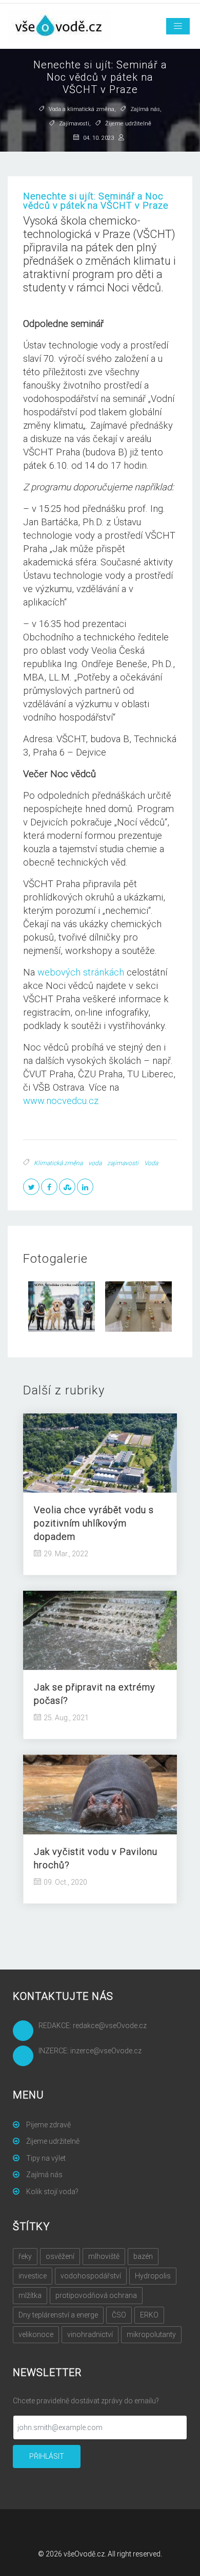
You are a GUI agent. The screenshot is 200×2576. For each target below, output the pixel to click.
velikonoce (36, 2334)
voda (95, 1163)
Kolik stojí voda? (52, 2192)
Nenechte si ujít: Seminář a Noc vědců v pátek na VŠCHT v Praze (96, 201)
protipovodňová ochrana (96, 2295)
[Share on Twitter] (31, 1187)
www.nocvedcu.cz (61, 1101)
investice (33, 2276)
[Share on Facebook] (49, 1187)
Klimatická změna (58, 1163)
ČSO (119, 2315)
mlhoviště (104, 2256)
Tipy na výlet (45, 2158)
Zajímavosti (74, 124)
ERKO (149, 2315)
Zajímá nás (145, 110)
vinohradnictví (90, 2334)
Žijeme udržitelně (128, 124)
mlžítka (30, 2295)
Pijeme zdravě (48, 2125)
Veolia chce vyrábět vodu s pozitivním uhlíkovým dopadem (94, 1523)
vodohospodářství (91, 2276)
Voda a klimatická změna (82, 110)
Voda (151, 1163)
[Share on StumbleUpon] (67, 1187)
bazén (143, 2256)
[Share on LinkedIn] (85, 1187)
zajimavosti (123, 1163)
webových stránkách (81, 972)
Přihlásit (47, 2456)
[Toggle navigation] (178, 26)
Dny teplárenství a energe (58, 2315)
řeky (25, 2256)
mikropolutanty (151, 2334)
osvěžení (60, 2256)
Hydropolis (153, 2276)
